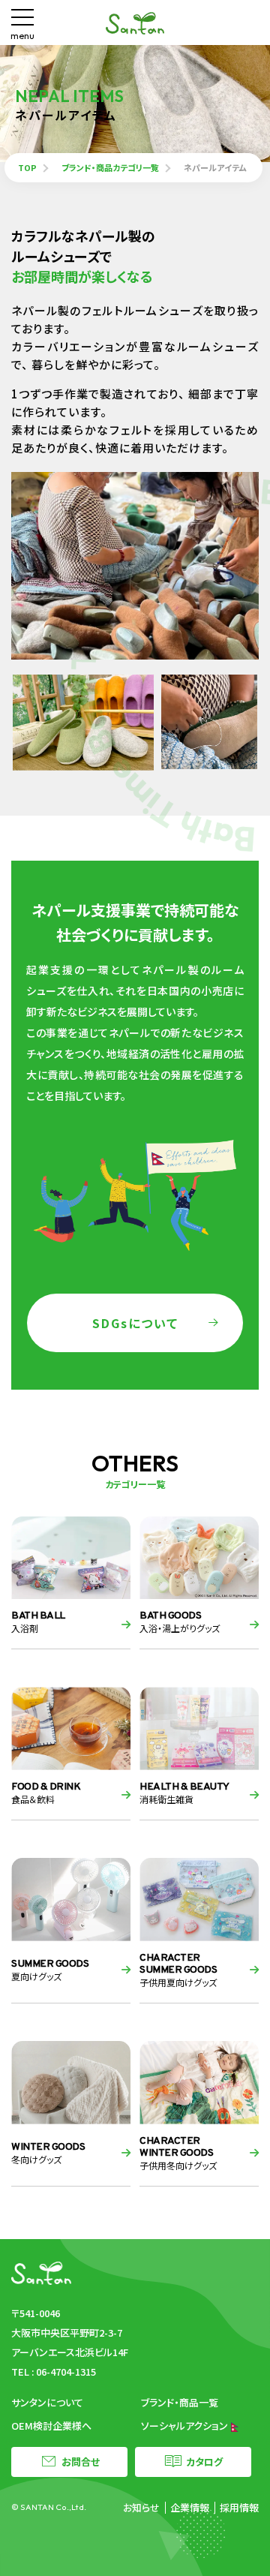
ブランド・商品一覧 (180, 2402)
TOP (27, 167)
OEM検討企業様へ (51, 2426)
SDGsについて (135, 1323)
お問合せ (81, 2462)
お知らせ (141, 2507)
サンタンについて (47, 2402)
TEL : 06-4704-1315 (54, 2372)
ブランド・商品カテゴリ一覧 (110, 167)
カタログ (204, 2462)
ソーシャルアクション (186, 2426)
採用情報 (239, 2507)
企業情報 (190, 2507)
